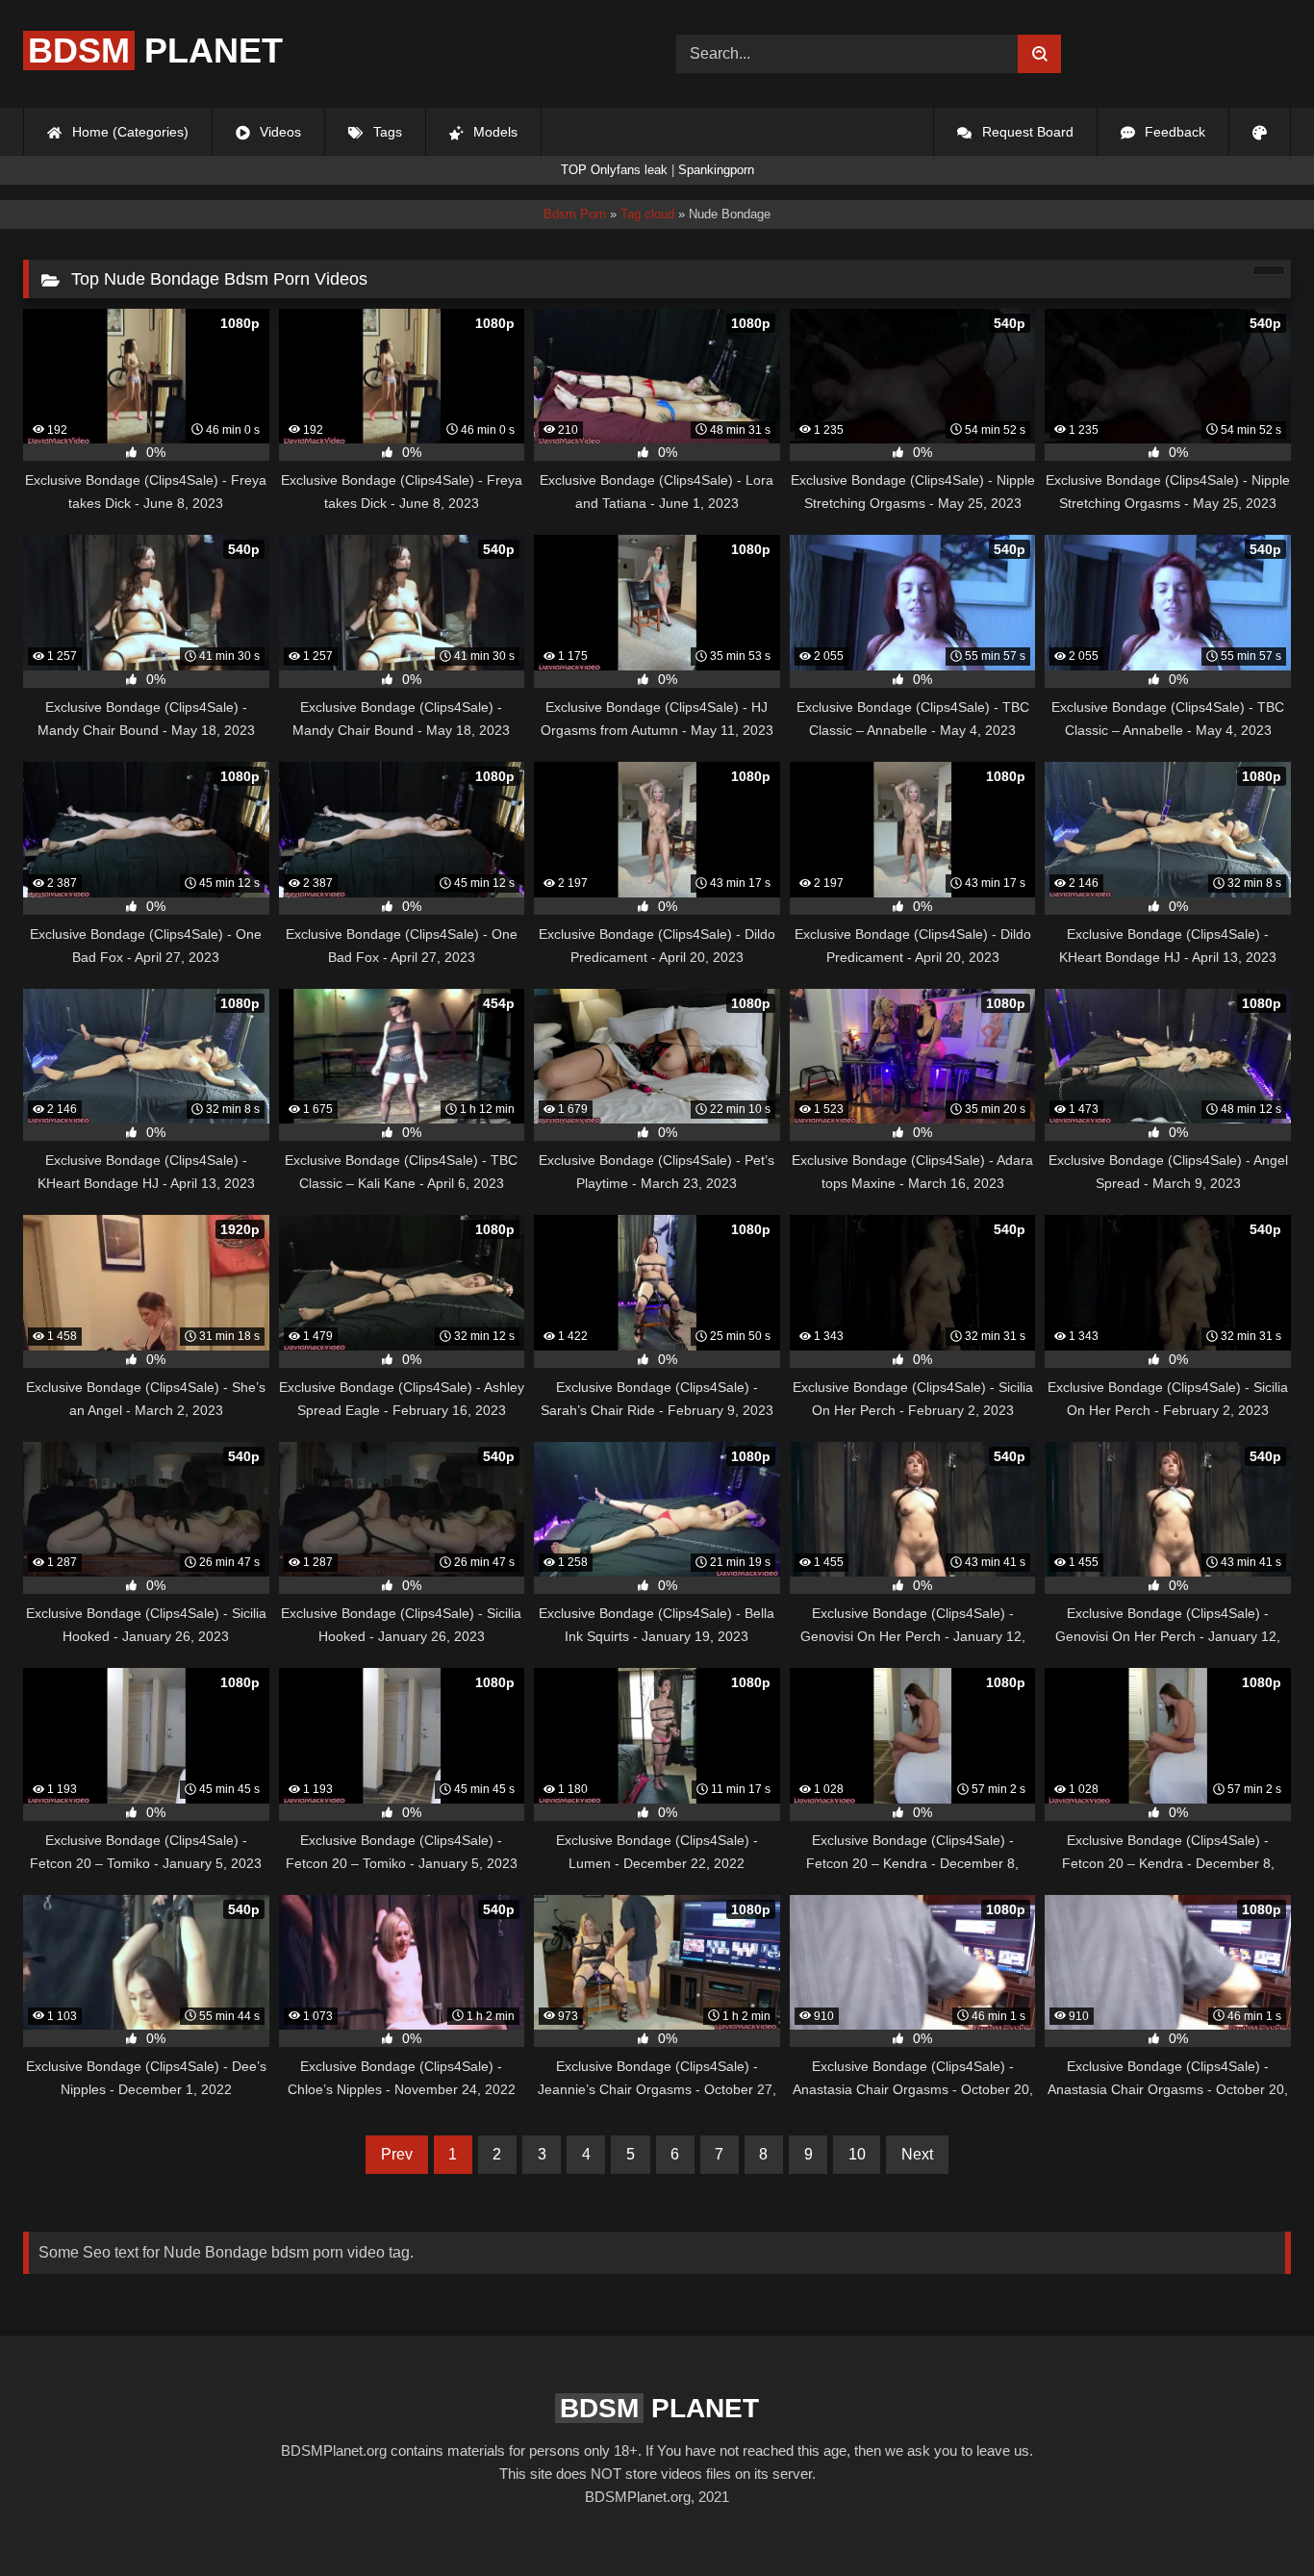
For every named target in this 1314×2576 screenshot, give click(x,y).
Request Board (1026, 132)
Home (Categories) (128, 132)
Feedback (1173, 132)
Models (493, 132)
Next (917, 2154)
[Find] (1039, 54)
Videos (278, 132)
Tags (386, 132)
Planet (155, 51)
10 (857, 2154)
